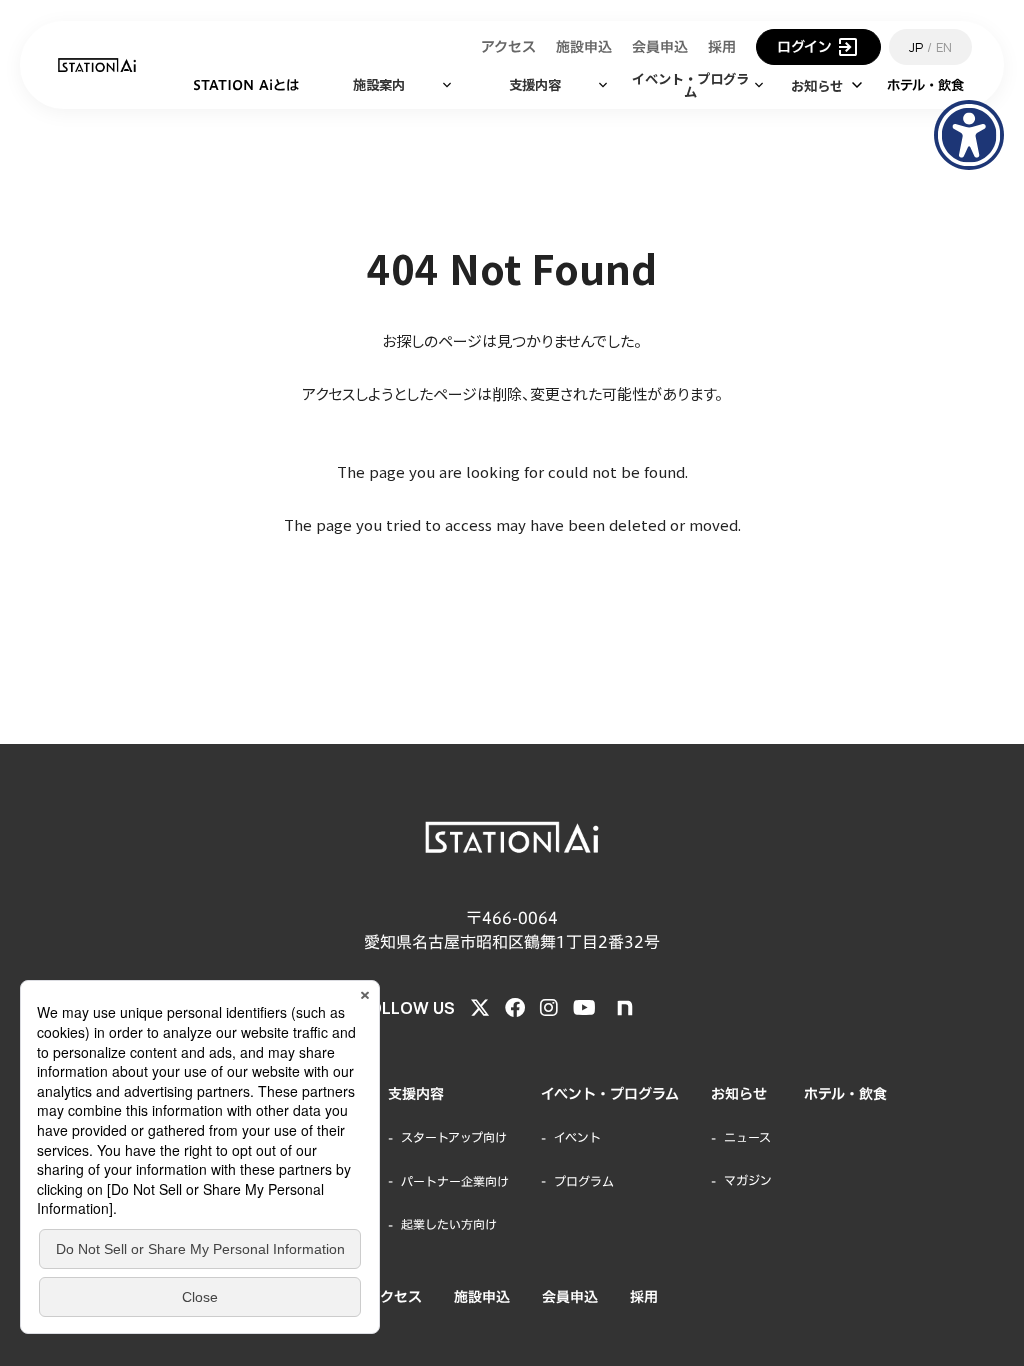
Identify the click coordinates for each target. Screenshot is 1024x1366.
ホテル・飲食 (845, 1093)
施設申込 (482, 1296)
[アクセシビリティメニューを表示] (969, 135)
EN (944, 47)
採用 (644, 1296)
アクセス (394, 1296)
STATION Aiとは (246, 85)
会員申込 (570, 1296)
